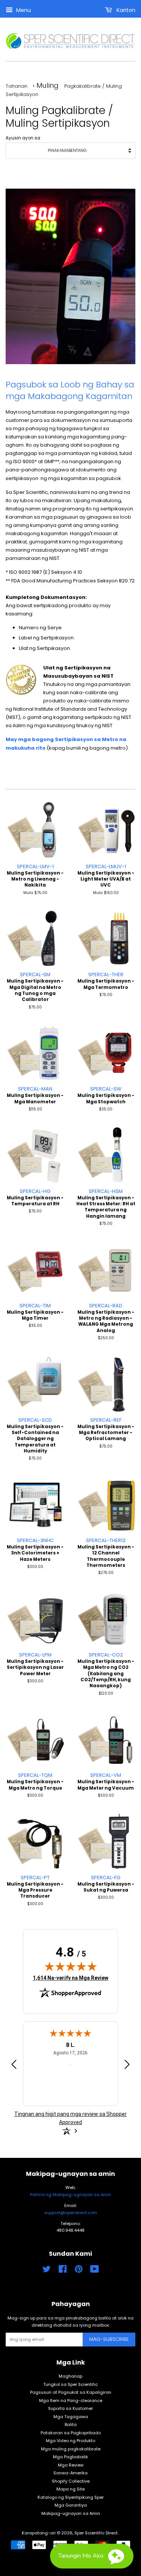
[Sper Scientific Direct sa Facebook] (63, 2271)
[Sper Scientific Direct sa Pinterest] (79, 2271)
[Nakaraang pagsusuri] (14, 2066)
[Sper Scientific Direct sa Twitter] (47, 2271)
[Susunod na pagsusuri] (127, 2066)
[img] (71, 1966)
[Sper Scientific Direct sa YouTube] (95, 2271)
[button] (92, 2556)
